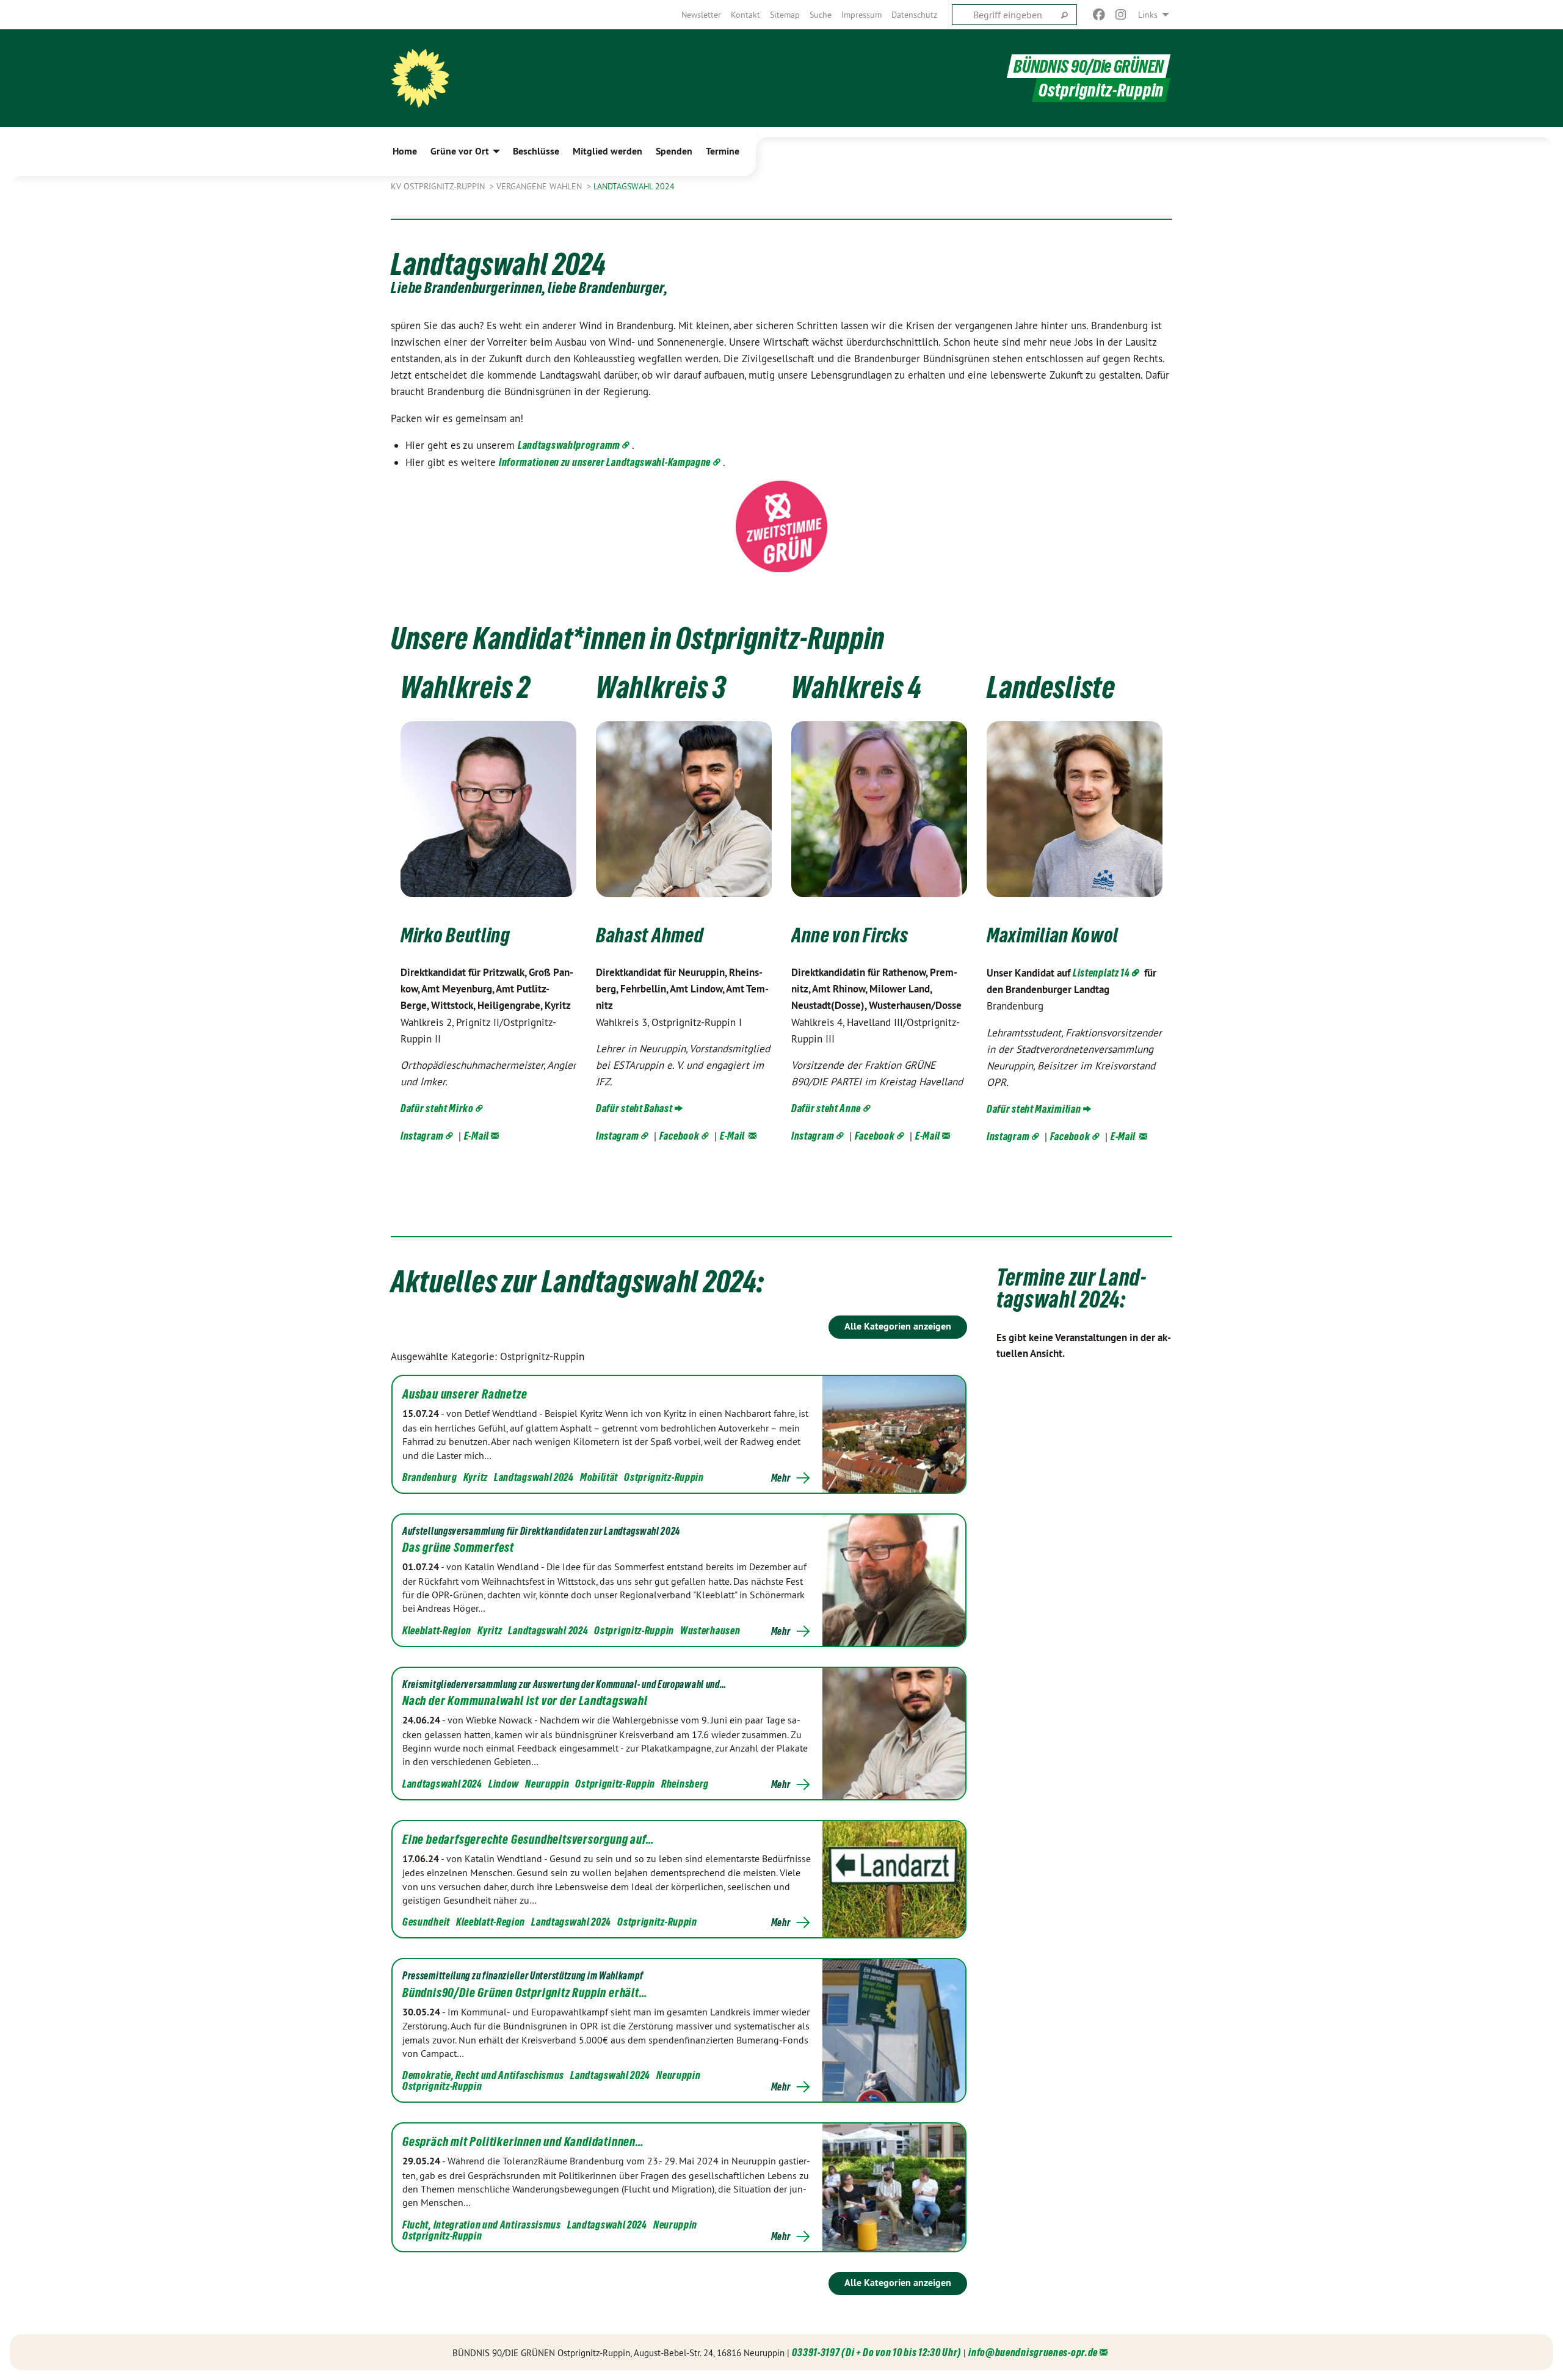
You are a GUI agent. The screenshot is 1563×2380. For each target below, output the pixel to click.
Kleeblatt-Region (437, 1630)
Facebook (680, 1136)
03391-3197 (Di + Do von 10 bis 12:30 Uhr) (876, 2352)
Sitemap (785, 15)
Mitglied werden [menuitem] (607, 151)
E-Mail (477, 1136)
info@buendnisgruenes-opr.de (1033, 2352)
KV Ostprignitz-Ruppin (439, 186)
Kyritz (476, 1477)
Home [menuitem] (405, 151)
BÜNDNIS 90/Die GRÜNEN (1089, 66)
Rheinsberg (685, 1784)
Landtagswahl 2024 (634, 186)
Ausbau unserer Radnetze (465, 1394)
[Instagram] (1121, 15)
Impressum (861, 15)
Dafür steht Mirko (437, 1108)
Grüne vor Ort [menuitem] (460, 151)
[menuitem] (701, 15)
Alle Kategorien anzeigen (898, 1326)
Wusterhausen (710, 1630)
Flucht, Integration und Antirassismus (482, 2225)
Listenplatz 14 (1101, 973)
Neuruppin (547, 1784)
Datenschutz (914, 15)
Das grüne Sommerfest (458, 1548)
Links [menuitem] (1148, 15)
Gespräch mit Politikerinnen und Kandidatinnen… (523, 2142)
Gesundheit (426, 1922)
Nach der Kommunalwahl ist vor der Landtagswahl (525, 1701)
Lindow (504, 1784)
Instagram (422, 1136)
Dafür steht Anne (826, 1108)
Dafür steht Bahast (634, 1108)
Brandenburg (430, 1477)
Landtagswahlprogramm (569, 445)
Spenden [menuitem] (674, 151)
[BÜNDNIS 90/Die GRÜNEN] (420, 78)
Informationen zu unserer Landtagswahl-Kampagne (605, 462)
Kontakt (745, 15)
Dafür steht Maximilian (1034, 1109)
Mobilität (599, 1477)
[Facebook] (1099, 15)
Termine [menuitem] (723, 151)
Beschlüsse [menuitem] (536, 151)
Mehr (781, 1478)
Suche (821, 15)
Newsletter (701, 15)
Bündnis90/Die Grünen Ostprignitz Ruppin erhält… (525, 1993)
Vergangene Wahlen (540, 186)
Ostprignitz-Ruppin (664, 1477)
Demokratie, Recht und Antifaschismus (483, 2075)
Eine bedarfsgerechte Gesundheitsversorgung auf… (528, 1840)
